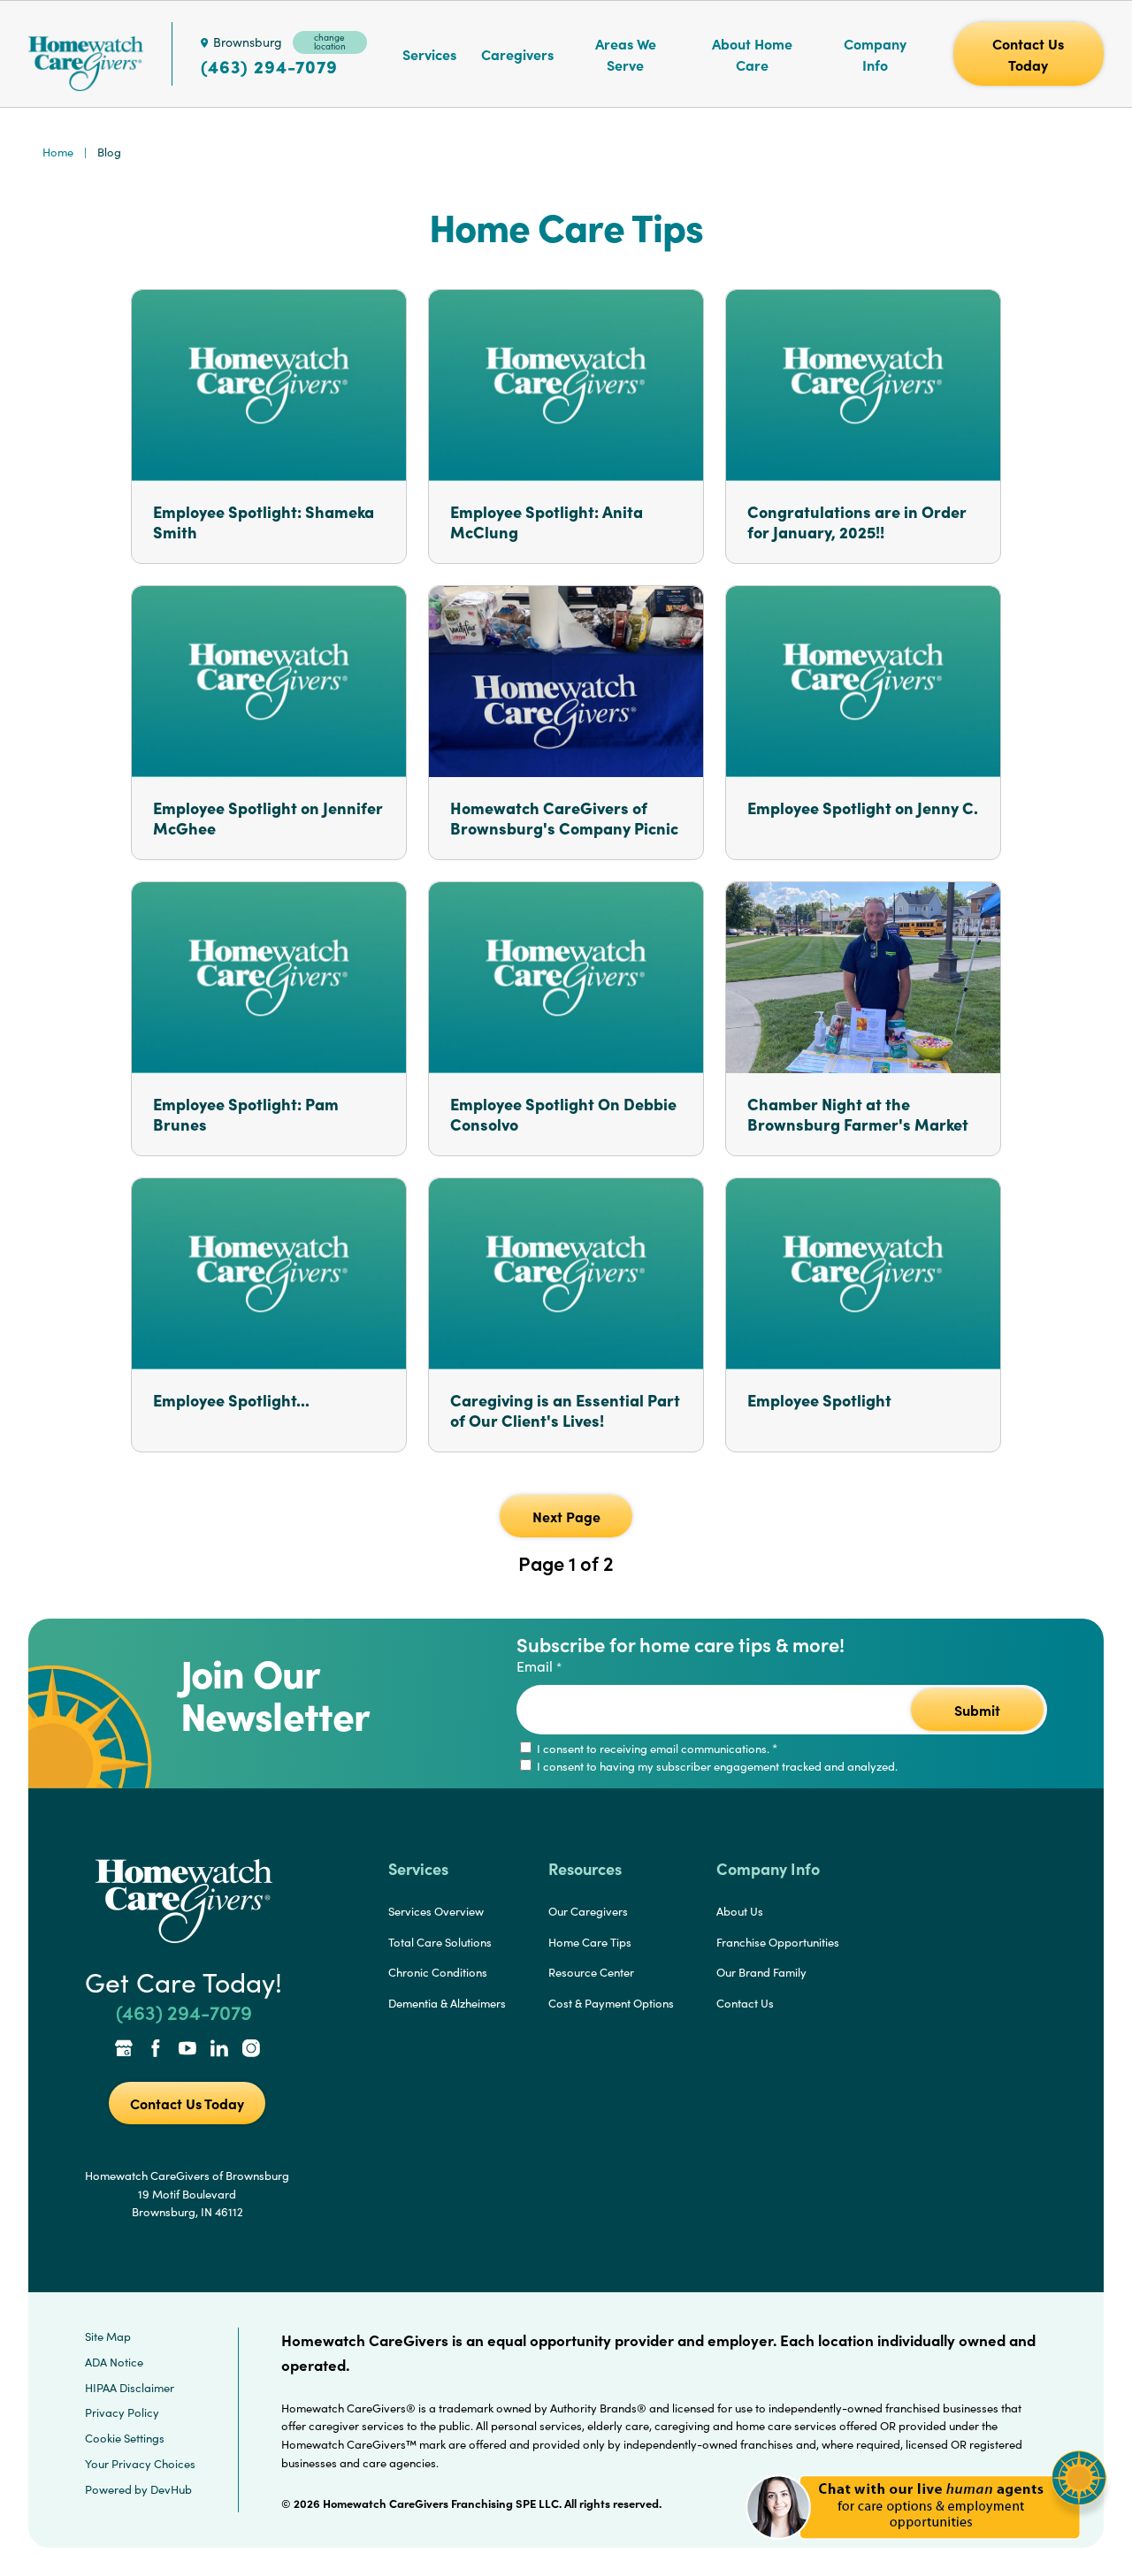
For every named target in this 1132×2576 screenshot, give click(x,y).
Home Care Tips (590, 1942)
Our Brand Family (761, 1972)
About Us (740, 1911)
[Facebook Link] (156, 2050)
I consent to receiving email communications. (656, 1749)
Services (429, 54)
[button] (926, 2549)
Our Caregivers (588, 1911)
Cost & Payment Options (611, 2003)
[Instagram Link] (251, 2050)
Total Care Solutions (440, 1942)
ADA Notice (114, 2362)
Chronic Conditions (438, 1972)
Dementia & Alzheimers (447, 2003)
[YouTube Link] (187, 2050)
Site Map (108, 2336)
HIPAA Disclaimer (130, 2388)
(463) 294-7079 (269, 66)
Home (58, 152)
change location (330, 42)
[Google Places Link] (124, 2050)
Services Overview (436, 1911)
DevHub (171, 2489)
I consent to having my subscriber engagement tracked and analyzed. (716, 1766)
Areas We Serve (626, 54)
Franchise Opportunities (778, 1942)
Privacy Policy (122, 2412)
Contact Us (745, 2003)
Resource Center (591, 1972)
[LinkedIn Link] (219, 2050)
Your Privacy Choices (140, 2464)
